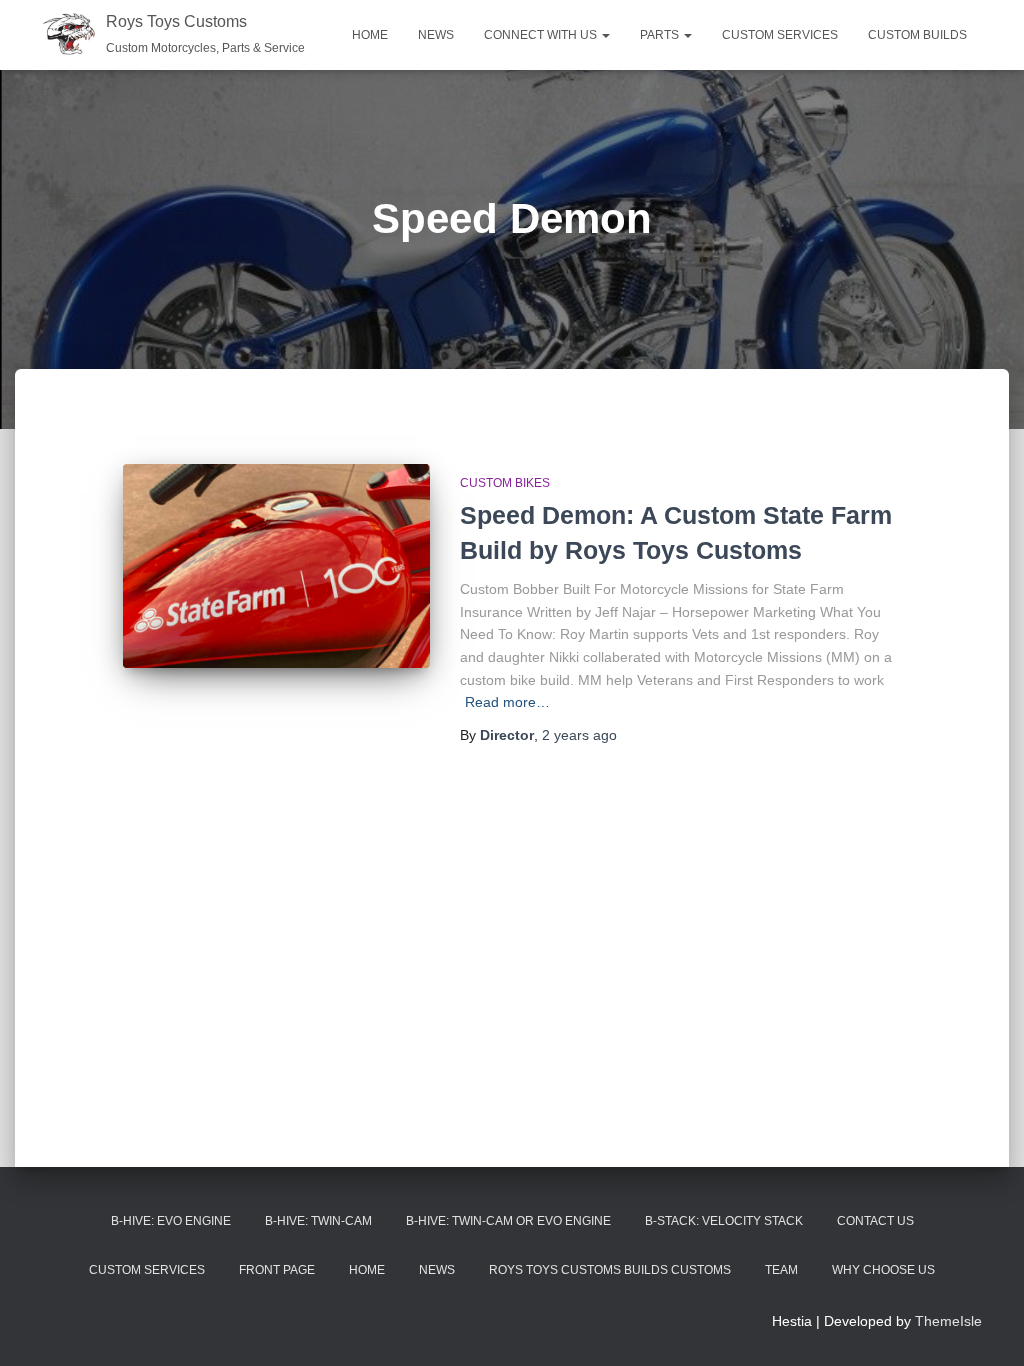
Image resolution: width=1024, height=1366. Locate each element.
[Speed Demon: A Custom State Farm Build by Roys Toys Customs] (276, 566)
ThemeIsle (948, 1321)
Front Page (277, 1270)
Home (370, 35)
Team (781, 1270)
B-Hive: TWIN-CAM (318, 1221)
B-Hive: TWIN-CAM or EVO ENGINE (508, 1221)
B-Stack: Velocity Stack (724, 1221)
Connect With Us (542, 35)
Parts (661, 35)
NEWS (437, 1270)
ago (579, 735)
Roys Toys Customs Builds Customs (610, 1270)
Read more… (507, 702)
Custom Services (780, 35)
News (436, 35)
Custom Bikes (505, 483)
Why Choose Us (883, 1270)
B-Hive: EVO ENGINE (171, 1221)
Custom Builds (917, 35)
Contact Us (875, 1221)
